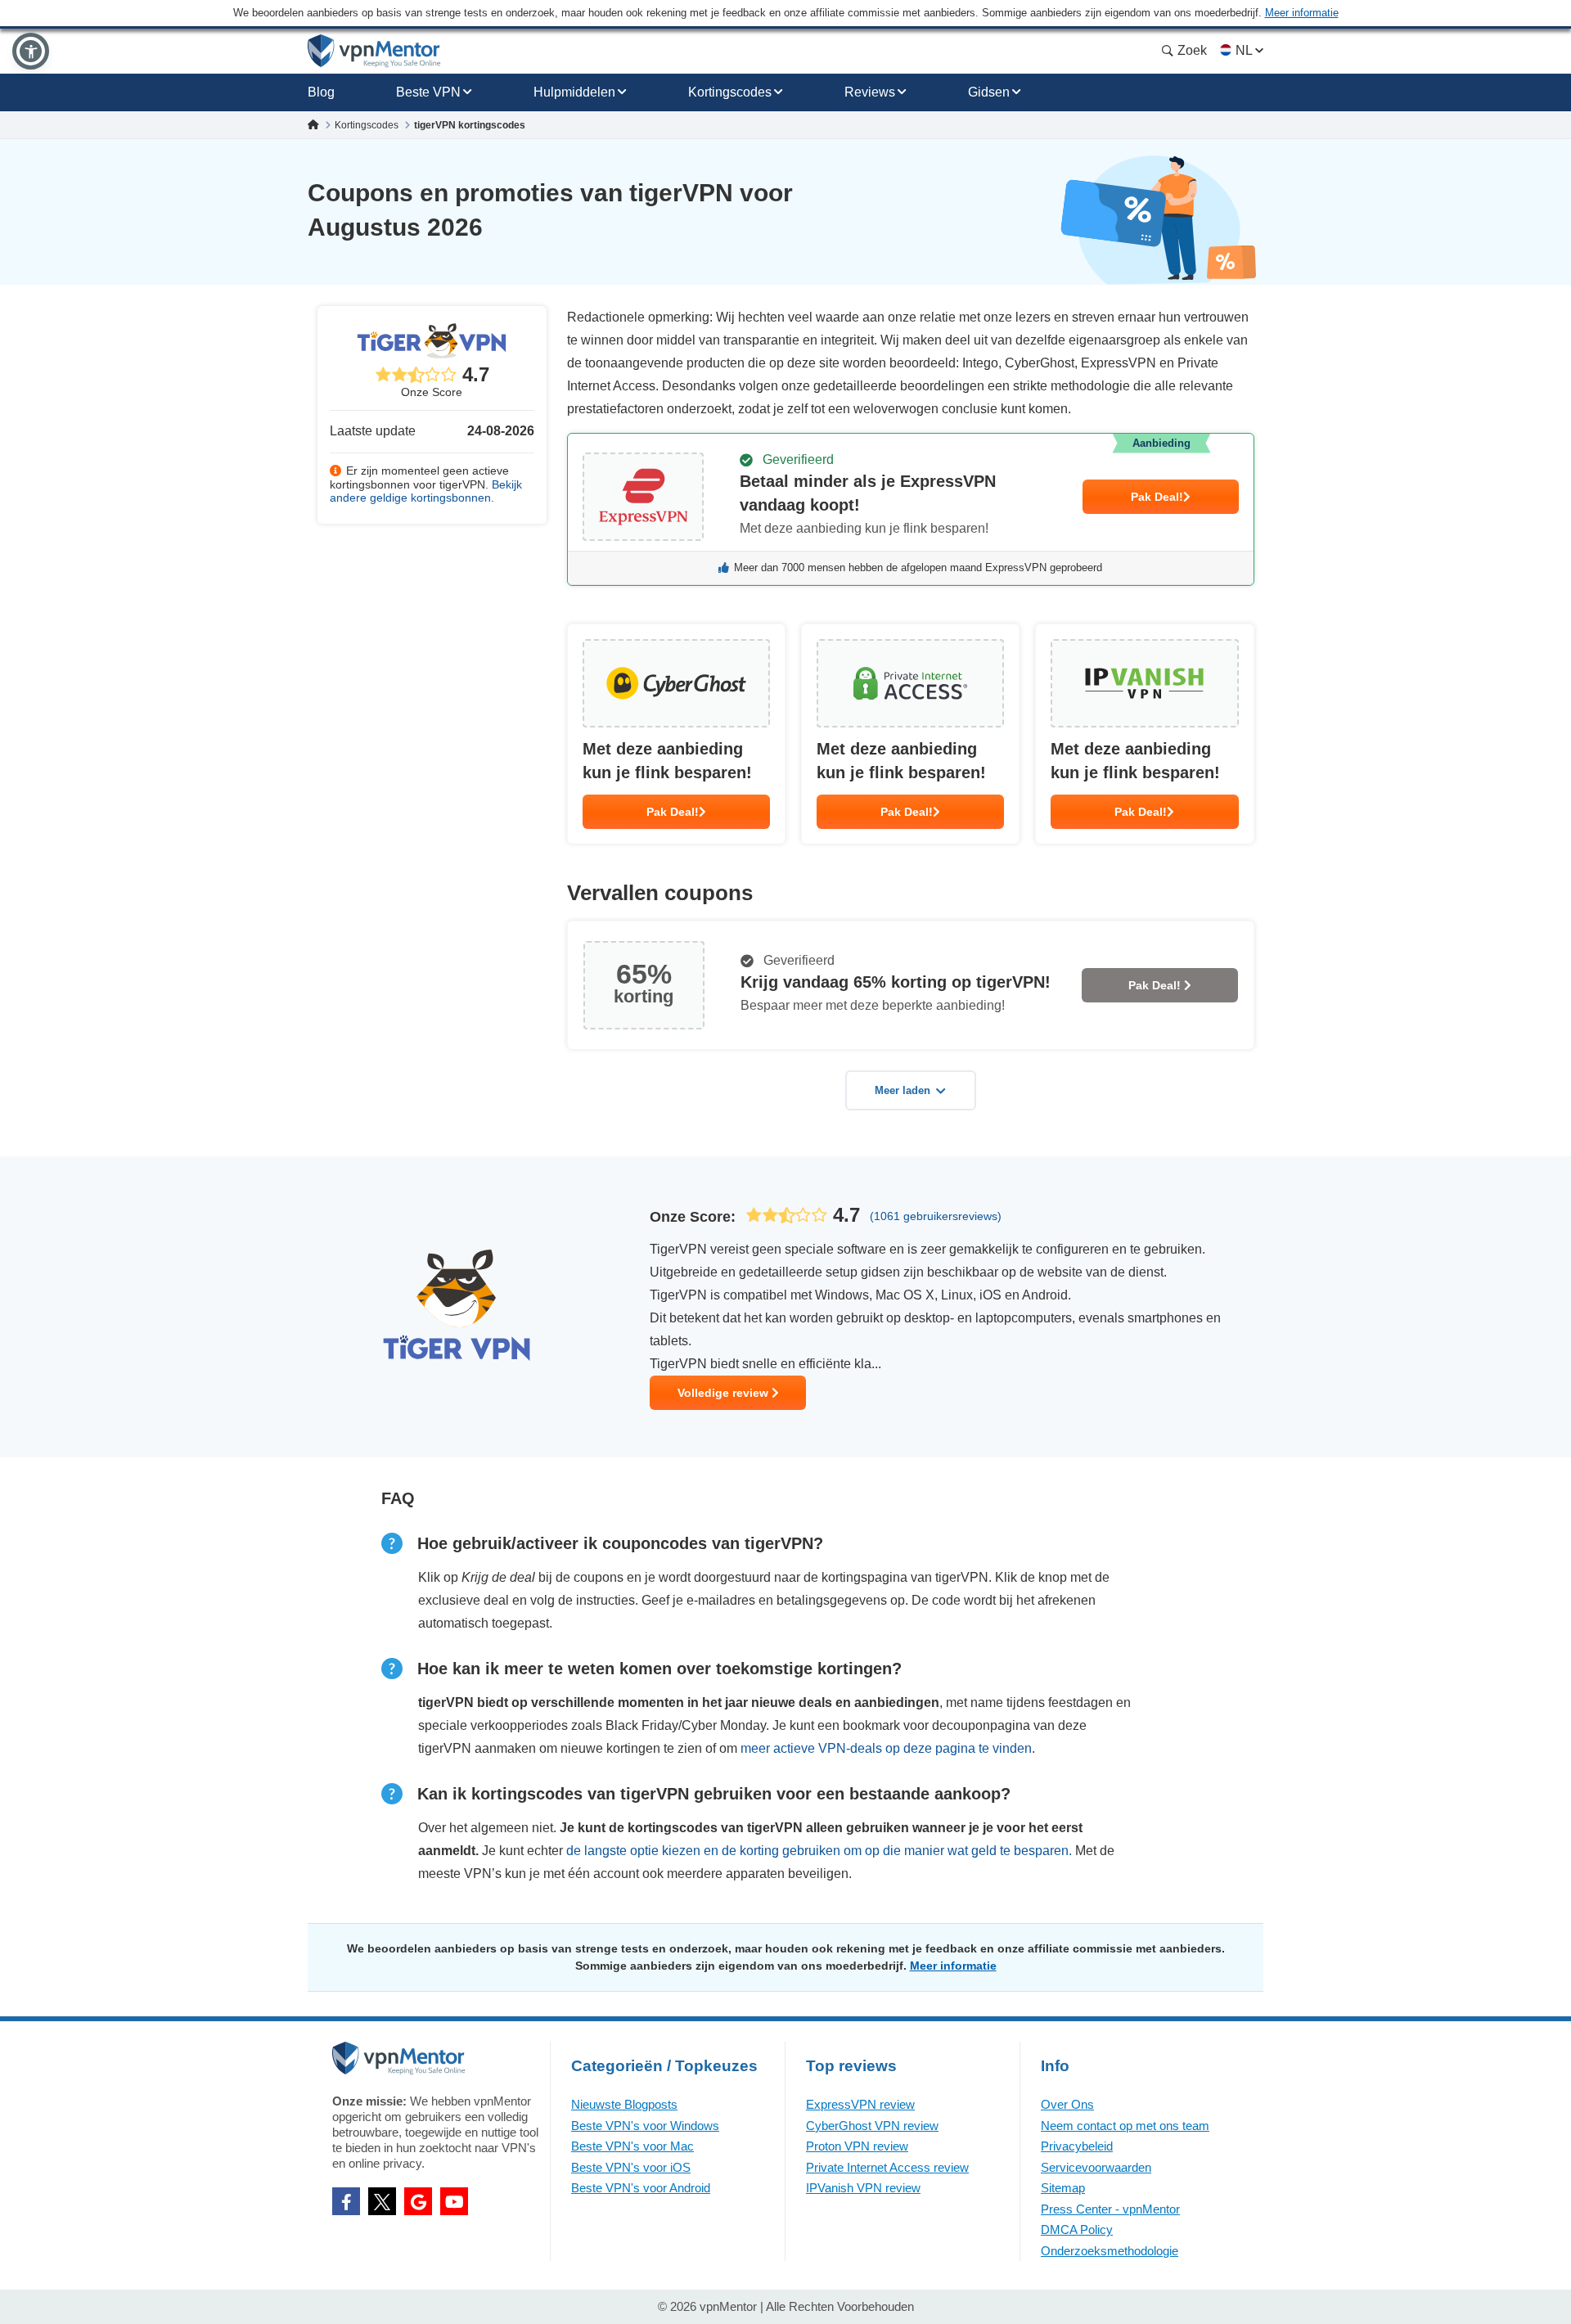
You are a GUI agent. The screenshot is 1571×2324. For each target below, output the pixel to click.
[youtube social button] (454, 2201)
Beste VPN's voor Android (641, 2188)
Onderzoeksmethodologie (1110, 2251)
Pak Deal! (1157, 497)
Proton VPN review (857, 2146)
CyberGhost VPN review (872, 2126)
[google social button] (418, 2201)
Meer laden (903, 1090)
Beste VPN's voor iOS (631, 2167)
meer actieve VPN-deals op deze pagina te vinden (886, 1748)
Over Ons (1067, 2104)
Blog (321, 92)
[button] (31, 51)
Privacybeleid (1077, 2146)
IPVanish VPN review (863, 2188)
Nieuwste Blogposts (624, 2104)
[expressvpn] (911, 509)
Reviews (870, 92)
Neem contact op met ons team (1125, 2126)
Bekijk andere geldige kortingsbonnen (426, 491)
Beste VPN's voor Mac (632, 2146)
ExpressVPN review (860, 2104)
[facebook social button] (346, 2201)
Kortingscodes (730, 92)
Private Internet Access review (887, 2167)
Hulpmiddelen (574, 92)
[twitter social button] (382, 2201)
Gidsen (989, 92)
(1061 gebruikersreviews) (936, 1216)
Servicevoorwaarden (1096, 2167)
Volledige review (725, 1393)
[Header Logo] (374, 51)
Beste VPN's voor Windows (645, 2126)
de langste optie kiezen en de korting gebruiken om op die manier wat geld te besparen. (819, 1851)
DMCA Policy (1077, 2229)
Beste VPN (428, 92)
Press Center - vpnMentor (1110, 2209)
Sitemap (1063, 2188)
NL (1244, 50)
